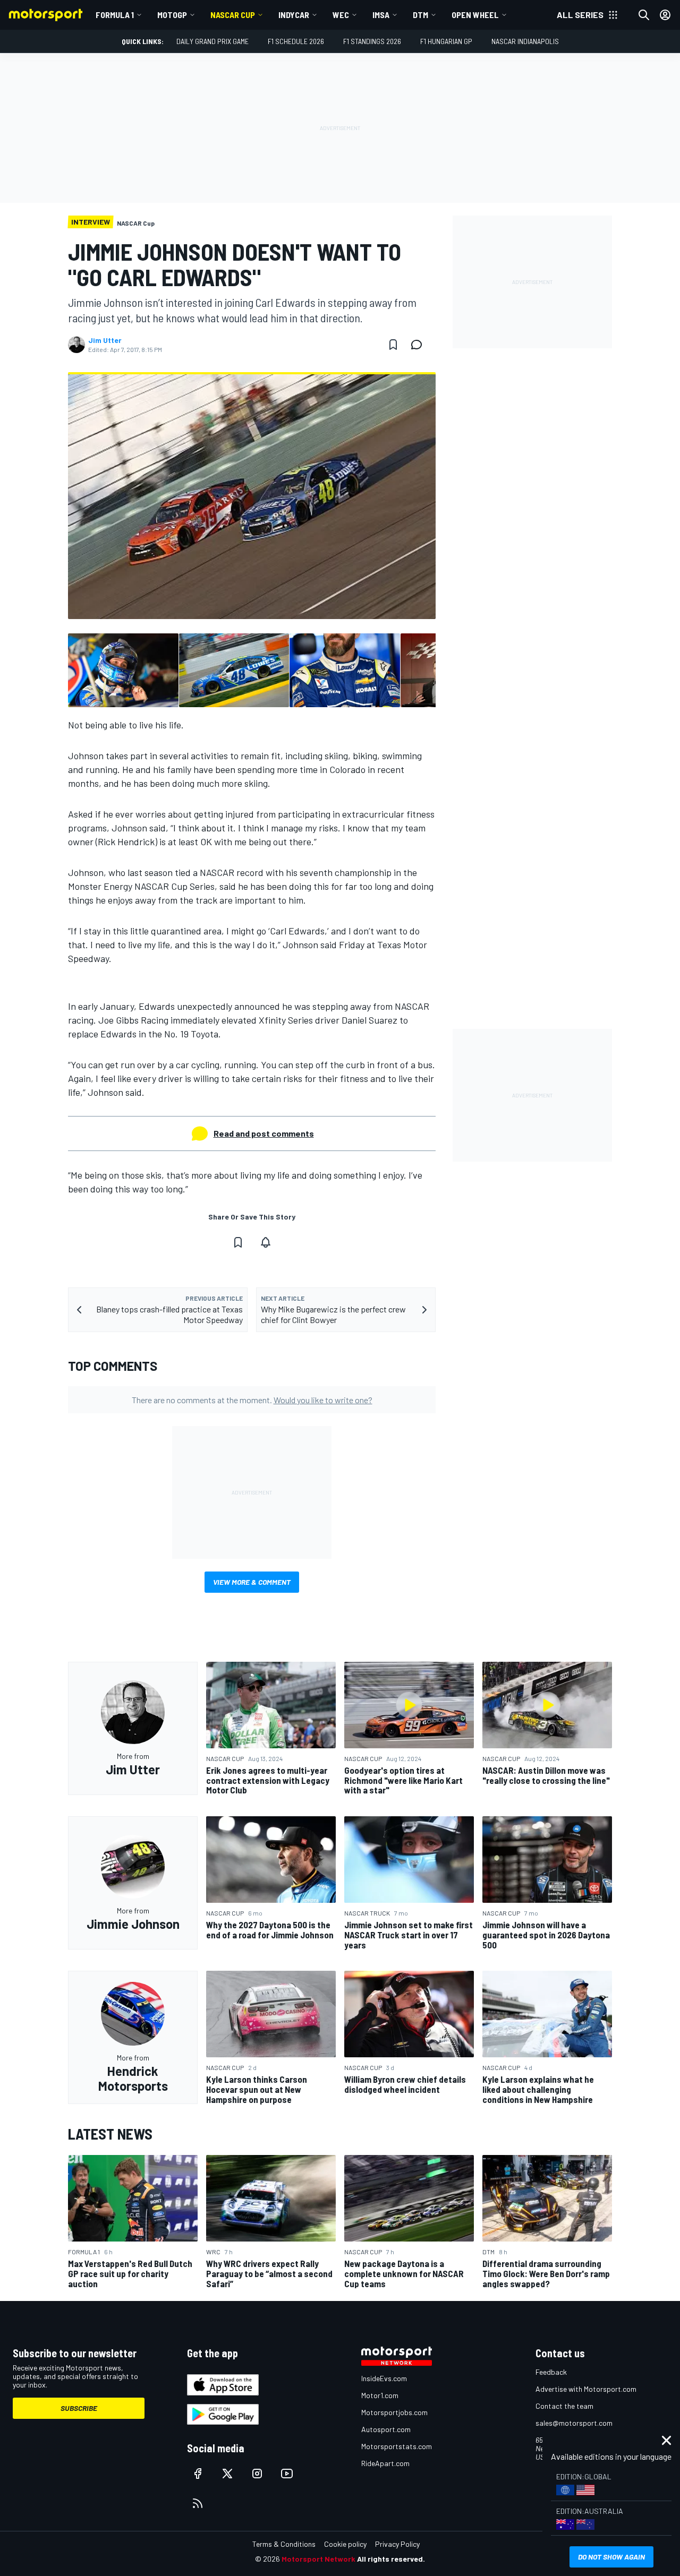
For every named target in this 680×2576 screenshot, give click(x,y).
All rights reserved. (391, 2559)
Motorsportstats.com (397, 2446)
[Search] (644, 15)
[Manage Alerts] (266, 1242)
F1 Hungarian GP (446, 41)
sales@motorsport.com (574, 2423)
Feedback (551, 2372)
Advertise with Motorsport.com (586, 2389)
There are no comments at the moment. (252, 1400)
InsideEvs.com (384, 2378)
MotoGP (172, 15)
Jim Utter (105, 340)
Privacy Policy (397, 2544)
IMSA (381, 15)
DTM (420, 15)
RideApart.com (385, 2463)
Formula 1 (115, 15)
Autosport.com (386, 2429)
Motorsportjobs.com (394, 2412)
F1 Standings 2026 (372, 41)
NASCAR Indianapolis (525, 41)
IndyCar (294, 15)
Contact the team (564, 2406)
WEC (341, 15)
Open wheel (475, 15)
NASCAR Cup (233, 15)
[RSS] (198, 2503)
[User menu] (665, 15)
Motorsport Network (318, 2559)
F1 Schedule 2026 (296, 41)
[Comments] (420, 345)
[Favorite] (393, 345)
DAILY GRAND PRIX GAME (212, 41)
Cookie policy (345, 2544)
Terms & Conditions (284, 2544)
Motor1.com (380, 2395)
